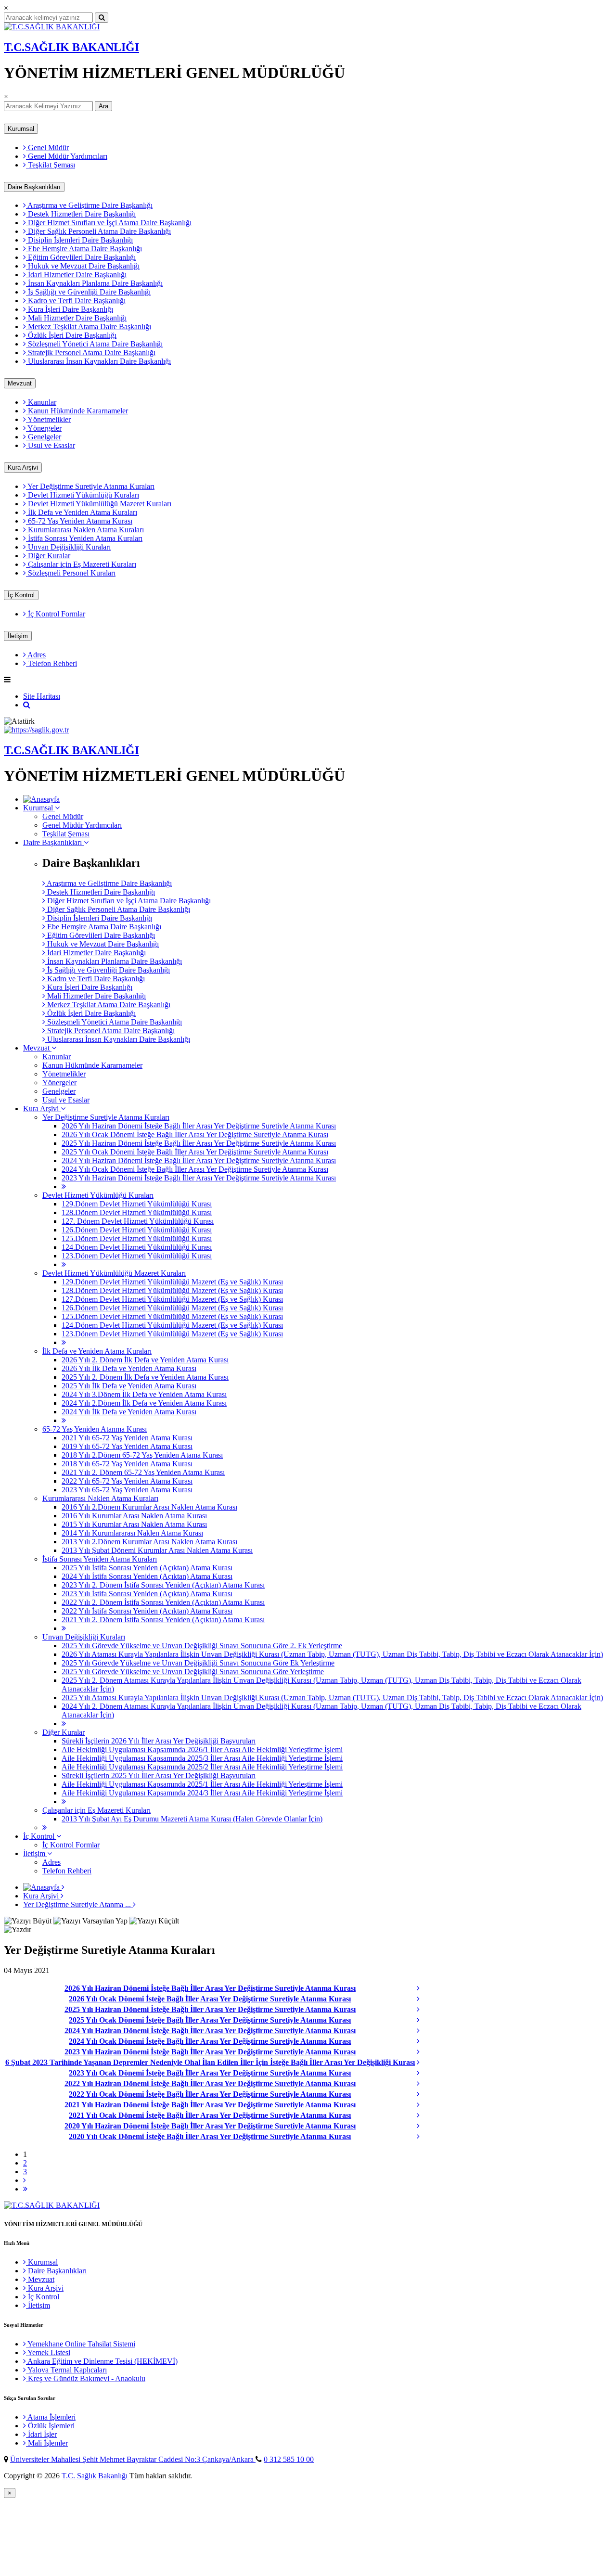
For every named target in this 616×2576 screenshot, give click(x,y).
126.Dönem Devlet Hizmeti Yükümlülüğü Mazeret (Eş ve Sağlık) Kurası (172, 1308)
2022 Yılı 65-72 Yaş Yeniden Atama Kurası (127, 1481)
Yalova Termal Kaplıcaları (66, 2370)
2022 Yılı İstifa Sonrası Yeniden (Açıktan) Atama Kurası (147, 1611)
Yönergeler (44, 428)
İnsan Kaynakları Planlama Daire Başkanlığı (94, 283)
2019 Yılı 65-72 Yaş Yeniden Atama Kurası (127, 1446)
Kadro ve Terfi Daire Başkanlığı (76, 301)
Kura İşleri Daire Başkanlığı (70, 309)
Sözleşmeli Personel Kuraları (71, 573)
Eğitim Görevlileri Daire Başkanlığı (81, 257)
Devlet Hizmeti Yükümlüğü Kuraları (83, 495)
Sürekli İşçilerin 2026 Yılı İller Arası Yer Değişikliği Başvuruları (159, 1741)
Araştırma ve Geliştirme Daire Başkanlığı (89, 205)
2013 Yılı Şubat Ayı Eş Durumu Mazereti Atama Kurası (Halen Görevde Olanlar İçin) (192, 1819)
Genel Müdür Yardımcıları (67, 156)
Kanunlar (41, 402)
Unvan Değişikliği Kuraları (68, 547)
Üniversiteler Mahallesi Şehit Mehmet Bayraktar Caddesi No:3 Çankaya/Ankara (133, 2459)
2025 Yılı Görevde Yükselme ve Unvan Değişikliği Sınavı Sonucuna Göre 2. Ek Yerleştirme (202, 1646)
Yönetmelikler (48, 419)
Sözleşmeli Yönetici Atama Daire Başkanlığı (94, 344)
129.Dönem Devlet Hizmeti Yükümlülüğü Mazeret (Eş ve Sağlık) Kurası (172, 1282)
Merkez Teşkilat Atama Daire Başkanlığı (89, 327)
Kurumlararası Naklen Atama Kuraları (85, 530)
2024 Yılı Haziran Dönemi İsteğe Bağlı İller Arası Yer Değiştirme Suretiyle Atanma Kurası (199, 1160)
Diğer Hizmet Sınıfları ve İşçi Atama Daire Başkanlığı (109, 223)
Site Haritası (42, 696)
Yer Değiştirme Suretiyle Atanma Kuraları (90, 486)
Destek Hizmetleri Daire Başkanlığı (81, 214)
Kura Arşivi (23, 468)
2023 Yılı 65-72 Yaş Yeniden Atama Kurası (127, 1490)
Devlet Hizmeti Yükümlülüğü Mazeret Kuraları (99, 504)
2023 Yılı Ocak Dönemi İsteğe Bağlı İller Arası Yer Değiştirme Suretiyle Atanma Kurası (210, 2073)
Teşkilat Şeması (51, 165)
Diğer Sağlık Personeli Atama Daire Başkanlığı (98, 231)
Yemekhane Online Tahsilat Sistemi (81, 2344)
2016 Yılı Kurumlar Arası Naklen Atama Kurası (134, 1516)
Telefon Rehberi (51, 663)
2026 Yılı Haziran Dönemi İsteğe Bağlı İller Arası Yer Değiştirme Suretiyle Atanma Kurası (199, 1126)
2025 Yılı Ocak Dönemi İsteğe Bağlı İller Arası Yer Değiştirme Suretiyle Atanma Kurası (195, 1152)
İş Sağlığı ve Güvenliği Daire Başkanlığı (88, 292)
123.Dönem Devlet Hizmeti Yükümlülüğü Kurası (137, 1256)
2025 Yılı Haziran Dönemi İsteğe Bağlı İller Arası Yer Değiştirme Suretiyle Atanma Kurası (199, 1143)
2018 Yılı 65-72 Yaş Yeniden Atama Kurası (127, 1464)
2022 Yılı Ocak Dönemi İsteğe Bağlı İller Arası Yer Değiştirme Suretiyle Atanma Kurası (210, 2094)
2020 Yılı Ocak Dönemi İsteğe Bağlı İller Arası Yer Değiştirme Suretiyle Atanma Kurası (210, 2136)
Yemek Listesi (48, 2352)
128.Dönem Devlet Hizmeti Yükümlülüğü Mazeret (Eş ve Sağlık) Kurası (172, 1290)
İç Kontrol (21, 595)
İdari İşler (41, 2434)
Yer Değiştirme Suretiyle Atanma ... (78, 1904)
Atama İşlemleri (51, 2417)
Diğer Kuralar (48, 556)
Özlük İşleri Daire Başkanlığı (71, 335)
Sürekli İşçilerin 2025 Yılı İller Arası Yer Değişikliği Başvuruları (159, 1775)
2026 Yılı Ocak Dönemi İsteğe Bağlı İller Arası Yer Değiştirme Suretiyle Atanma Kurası (195, 1134)
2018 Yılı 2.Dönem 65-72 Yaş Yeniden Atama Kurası (142, 1455)
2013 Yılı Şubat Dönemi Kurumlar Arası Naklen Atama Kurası (157, 1550)
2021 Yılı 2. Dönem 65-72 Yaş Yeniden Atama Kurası (143, 1472)
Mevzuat (20, 383)
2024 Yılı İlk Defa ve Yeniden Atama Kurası (129, 1412)
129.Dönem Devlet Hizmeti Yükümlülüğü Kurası (137, 1204)
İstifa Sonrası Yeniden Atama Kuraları (84, 538)
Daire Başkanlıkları (34, 187)
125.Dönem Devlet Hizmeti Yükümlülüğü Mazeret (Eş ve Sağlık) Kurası (172, 1316)
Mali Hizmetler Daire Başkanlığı (76, 318)
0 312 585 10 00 (289, 2459)
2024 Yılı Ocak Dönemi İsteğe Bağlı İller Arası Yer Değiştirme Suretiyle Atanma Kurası (195, 1169)
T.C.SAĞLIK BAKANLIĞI (71, 47)
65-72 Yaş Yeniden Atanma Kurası (79, 521)
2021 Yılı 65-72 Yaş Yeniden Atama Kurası (127, 1438)
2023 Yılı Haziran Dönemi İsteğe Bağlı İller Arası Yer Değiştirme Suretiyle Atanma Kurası (199, 1178)
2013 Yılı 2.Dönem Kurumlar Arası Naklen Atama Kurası (149, 1542)
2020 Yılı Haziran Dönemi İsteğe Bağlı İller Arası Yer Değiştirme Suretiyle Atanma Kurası (210, 2126)
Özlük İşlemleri (50, 2426)
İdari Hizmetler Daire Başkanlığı (76, 275)
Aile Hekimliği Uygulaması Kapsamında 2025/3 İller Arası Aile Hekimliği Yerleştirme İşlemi (202, 1758)
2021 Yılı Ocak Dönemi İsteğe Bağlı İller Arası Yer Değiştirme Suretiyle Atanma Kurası (210, 2115)
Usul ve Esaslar (51, 445)
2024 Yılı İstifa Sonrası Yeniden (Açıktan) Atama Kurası (147, 1576)
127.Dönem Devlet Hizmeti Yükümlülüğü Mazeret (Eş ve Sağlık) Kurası (172, 1299)
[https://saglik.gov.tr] (36, 730)
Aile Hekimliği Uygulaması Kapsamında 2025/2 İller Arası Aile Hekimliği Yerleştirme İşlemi (202, 1767)
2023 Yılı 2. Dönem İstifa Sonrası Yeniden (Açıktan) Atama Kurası (163, 1585)
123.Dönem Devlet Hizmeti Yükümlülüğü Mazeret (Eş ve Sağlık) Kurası (172, 1334)
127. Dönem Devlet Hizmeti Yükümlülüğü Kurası (138, 1221)
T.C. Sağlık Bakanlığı (96, 2476)
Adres (36, 655)
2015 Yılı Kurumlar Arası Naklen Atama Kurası (134, 1524)
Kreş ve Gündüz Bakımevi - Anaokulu (86, 2378)
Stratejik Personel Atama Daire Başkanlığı (91, 352)
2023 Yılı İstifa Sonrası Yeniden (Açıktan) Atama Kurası (147, 1594)
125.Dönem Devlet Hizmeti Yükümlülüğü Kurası (137, 1238)
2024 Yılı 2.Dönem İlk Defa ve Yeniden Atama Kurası (144, 1403)
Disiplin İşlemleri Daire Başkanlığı (79, 240)
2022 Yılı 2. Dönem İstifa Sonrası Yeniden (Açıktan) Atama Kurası (163, 1602)
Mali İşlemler (47, 2443)
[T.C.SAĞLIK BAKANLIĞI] (52, 27)
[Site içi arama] (27, 705)
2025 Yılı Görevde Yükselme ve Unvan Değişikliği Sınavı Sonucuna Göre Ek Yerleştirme (198, 1663)
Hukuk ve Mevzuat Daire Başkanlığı (83, 266)
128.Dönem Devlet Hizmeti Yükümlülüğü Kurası (137, 1212)
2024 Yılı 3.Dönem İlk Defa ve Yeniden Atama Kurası (144, 1394)
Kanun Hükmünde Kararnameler (77, 411)
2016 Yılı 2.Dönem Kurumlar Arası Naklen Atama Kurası (149, 1507)
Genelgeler (44, 437)
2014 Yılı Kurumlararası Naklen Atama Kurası (132, 1533)
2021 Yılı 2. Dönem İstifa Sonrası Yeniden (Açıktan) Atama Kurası (163, 1620)
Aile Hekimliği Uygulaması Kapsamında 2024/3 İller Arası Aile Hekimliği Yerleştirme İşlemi (202, 1793)
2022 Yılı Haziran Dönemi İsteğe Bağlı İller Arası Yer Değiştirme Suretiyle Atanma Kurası (210, 2083)
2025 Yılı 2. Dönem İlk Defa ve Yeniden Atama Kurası (145, 1377)
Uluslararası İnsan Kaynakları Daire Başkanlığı (98, 361)
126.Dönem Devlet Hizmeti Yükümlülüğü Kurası (137, 1230)
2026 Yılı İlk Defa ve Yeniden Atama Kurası (129, 1368)
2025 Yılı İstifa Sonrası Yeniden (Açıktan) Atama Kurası (147, 1568)
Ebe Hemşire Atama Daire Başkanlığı (84, 249)
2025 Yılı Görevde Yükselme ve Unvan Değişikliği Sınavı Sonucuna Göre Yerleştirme (193, 1672)
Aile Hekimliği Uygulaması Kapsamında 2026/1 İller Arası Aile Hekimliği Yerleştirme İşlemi (202, 1749)
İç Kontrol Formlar (56, 614)
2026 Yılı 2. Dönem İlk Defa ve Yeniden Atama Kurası (145, 1360)
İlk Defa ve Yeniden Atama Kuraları (82, 512)
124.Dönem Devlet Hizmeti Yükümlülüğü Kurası (137, 1247)
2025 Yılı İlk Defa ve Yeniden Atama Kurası (129, 1386)
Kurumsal (21, 129)
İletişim (18, 636)
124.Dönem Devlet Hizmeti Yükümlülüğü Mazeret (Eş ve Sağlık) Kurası (172, 1325)
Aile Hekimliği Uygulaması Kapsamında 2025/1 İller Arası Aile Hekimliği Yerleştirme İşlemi (202, 1784)
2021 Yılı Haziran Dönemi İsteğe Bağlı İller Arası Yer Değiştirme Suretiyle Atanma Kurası (210, 2105)
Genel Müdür (47, 147)
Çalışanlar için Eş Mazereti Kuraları (81, 564)
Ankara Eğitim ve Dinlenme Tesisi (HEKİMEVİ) (102, 2361)
